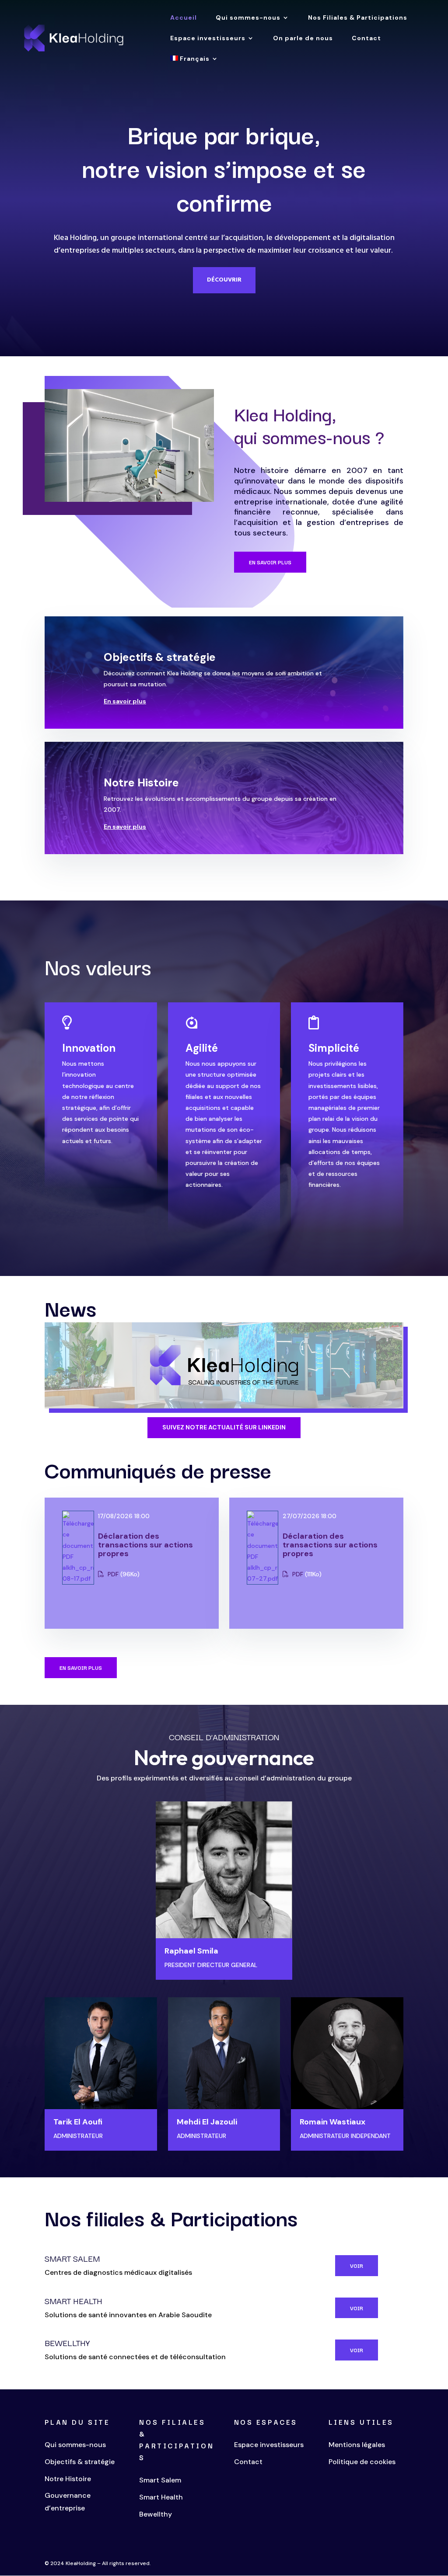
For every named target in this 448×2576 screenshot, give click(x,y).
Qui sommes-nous (248, 18)
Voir (357, 2308)
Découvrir (224, 280)
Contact (366, 38)
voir (357, 2265)
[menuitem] (194, 66)
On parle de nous (303, 38)
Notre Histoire (141, 783)
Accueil (184, 18)
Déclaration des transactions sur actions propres (145, 1545)
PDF (112, 1574)
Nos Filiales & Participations (358, 18)
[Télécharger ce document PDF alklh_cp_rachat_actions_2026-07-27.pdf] (262, 1578)
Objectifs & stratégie (160, 657)
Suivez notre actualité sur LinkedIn (224, 1427)
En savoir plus (270, 562)
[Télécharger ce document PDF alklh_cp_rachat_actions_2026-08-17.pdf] (78, 1578)
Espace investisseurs (208, 38)
